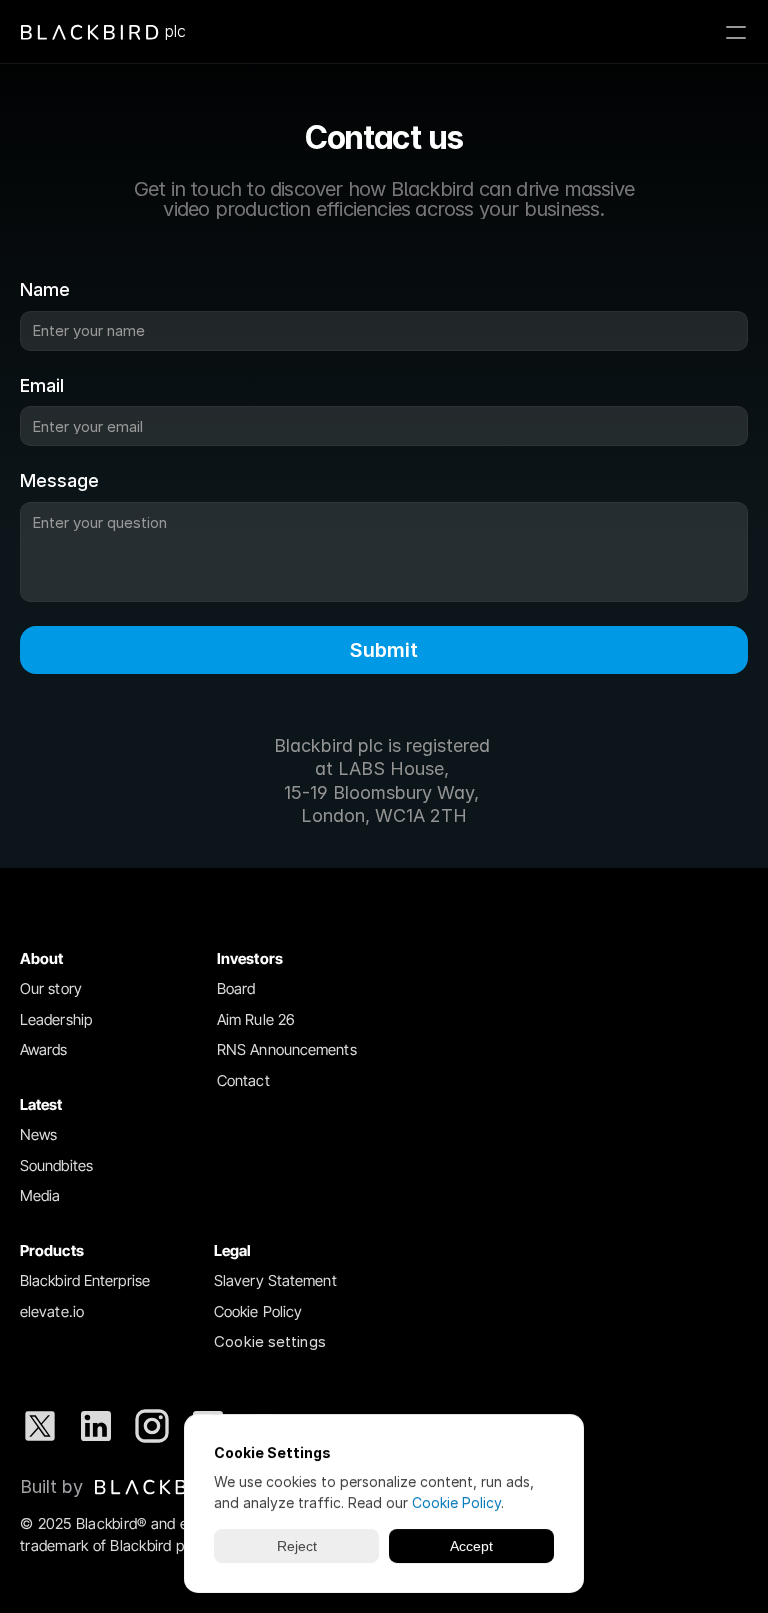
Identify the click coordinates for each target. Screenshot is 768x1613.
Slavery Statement (275, 1280)
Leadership (56, 1019)
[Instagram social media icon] (152, 1426)
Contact (243, 1080)
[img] (162, 1487)
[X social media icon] (40, 1426)
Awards (44, 1049)
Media (40, 1195)
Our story (51, 988)
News (38, 1134)
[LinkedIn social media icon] (96, 1426)
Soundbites (56, 1165)
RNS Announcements (287, 1049)
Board (236, 988)
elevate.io (52, 1311)
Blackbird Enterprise (85, 1280)
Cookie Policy (258, 1311)
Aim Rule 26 (256, 1019)
